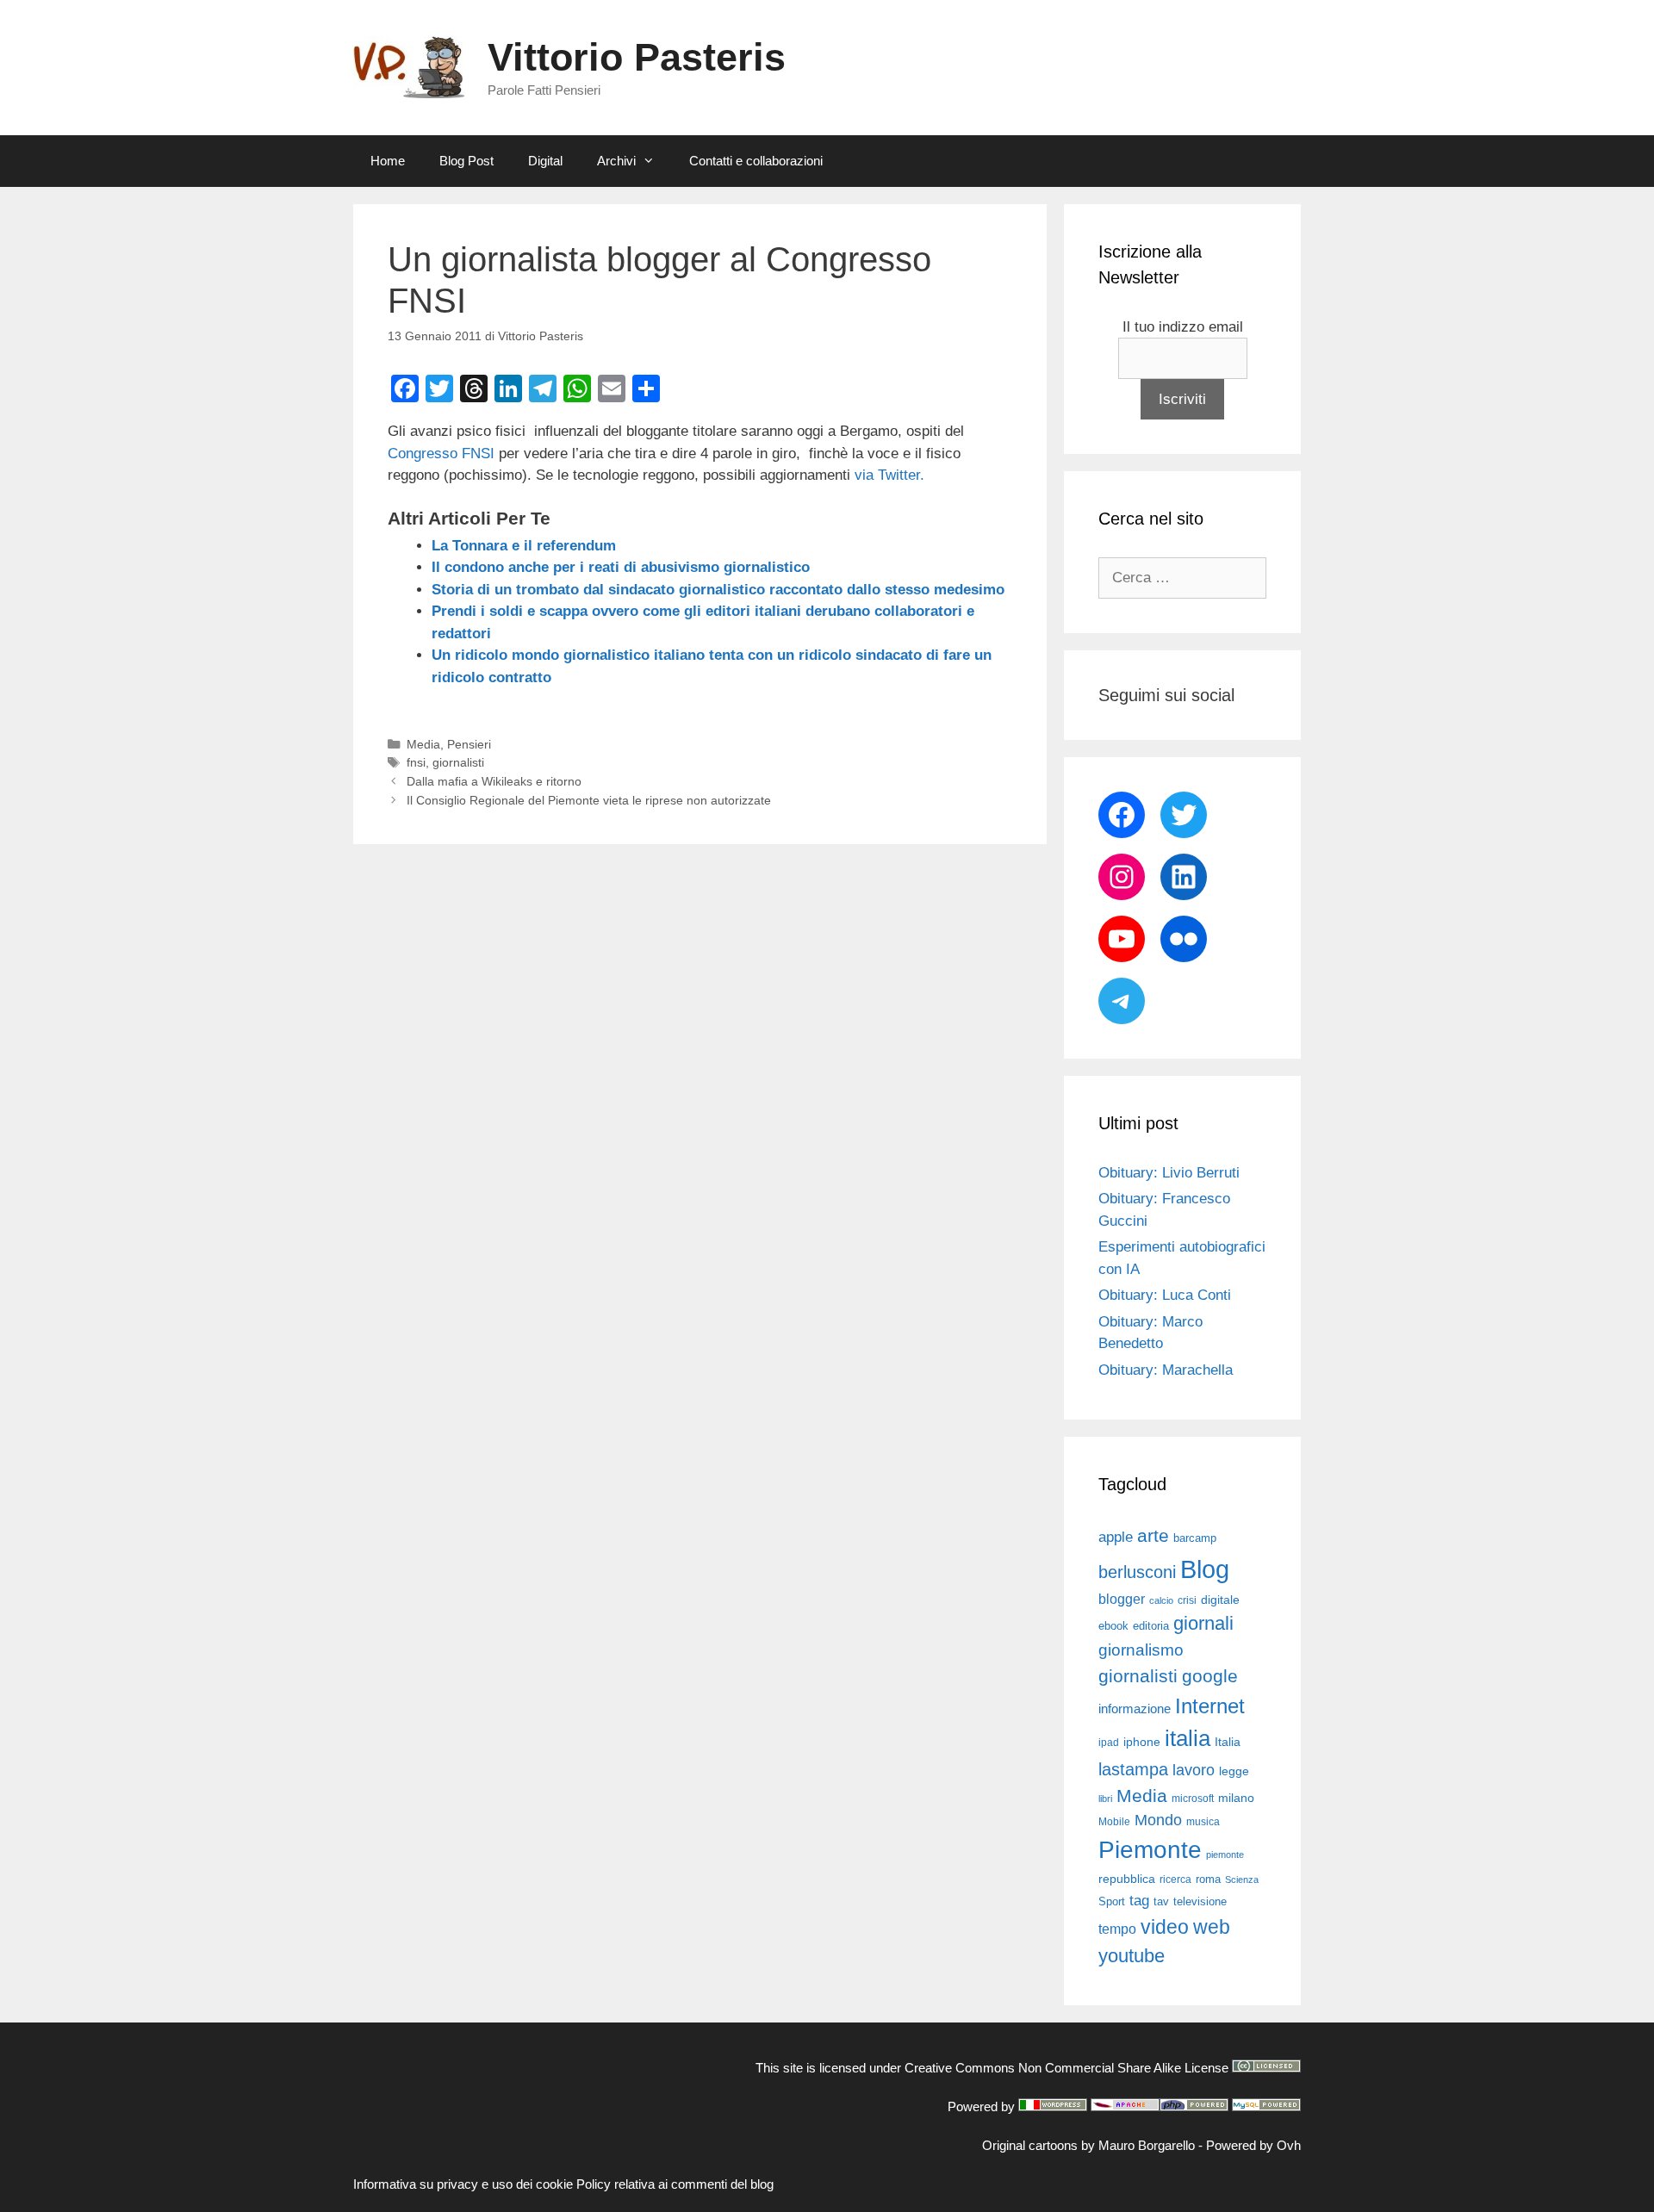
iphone (1142, 1742)
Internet (1210, 1706)
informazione (1135, 1709)
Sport (1112, 1901)
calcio (1161, 1600)
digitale (1220, 1600)
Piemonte (1150, 1850)
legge (1234, 1771)
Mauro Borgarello (1147, 2145)
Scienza (1242, 1880)
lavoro (1194, 1770)
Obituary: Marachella (1166, 1370)
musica (1203, 1822)
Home (388, 161)
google (1210, 1676)
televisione (1200, 1901)
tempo (1117, 1929)
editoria (1151, 1626)
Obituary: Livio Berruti (1169, 1173)
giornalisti (458, 762)
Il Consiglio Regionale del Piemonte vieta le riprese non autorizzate (589, 800)
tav (1161, 1901)
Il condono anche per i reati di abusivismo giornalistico (621, 567)
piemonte (1225, 1855)
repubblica (1127, 1879)
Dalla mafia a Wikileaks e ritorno (494, 781)
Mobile (1114, 1822)
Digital (545, 161)
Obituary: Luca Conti (1165, 1295)
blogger (1122, 1599)
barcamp (1195, 1538)
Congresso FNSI (441, 454)
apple (1116, 1537)
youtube (1132, 1956)
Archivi (616, 161)
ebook (1113, 1626)
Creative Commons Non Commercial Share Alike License (1066, 2068)
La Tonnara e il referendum (524, 546)
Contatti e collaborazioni (756, 161)
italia (1188, 1738)
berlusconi (1137, 1572)
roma (1208, 1879)
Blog (1205, 1569)
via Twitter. (889, 475)
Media (423, 744)
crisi (1187, 1600)
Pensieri (469, 744)
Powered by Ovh (1253, 2145)
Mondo (1158, 1820)
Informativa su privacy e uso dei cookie (463, 2184)
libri (1105, 1799)
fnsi (416, 762)
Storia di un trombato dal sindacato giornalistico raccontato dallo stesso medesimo (718, 590)
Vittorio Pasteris (637, 57)
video (1165, 1927)
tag (1139, 1900)
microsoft (1193, 1799)
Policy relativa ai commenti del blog (675, 2184)
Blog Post (466, 161)
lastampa (1133, 1769)
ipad (1109, 1743)
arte (1153, 1536)
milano (1236, 1798)
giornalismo (1141, 1650)
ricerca (1175, 1880)
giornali (1203, 1623)
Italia (1228, 1742)
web (1212, 1927)
